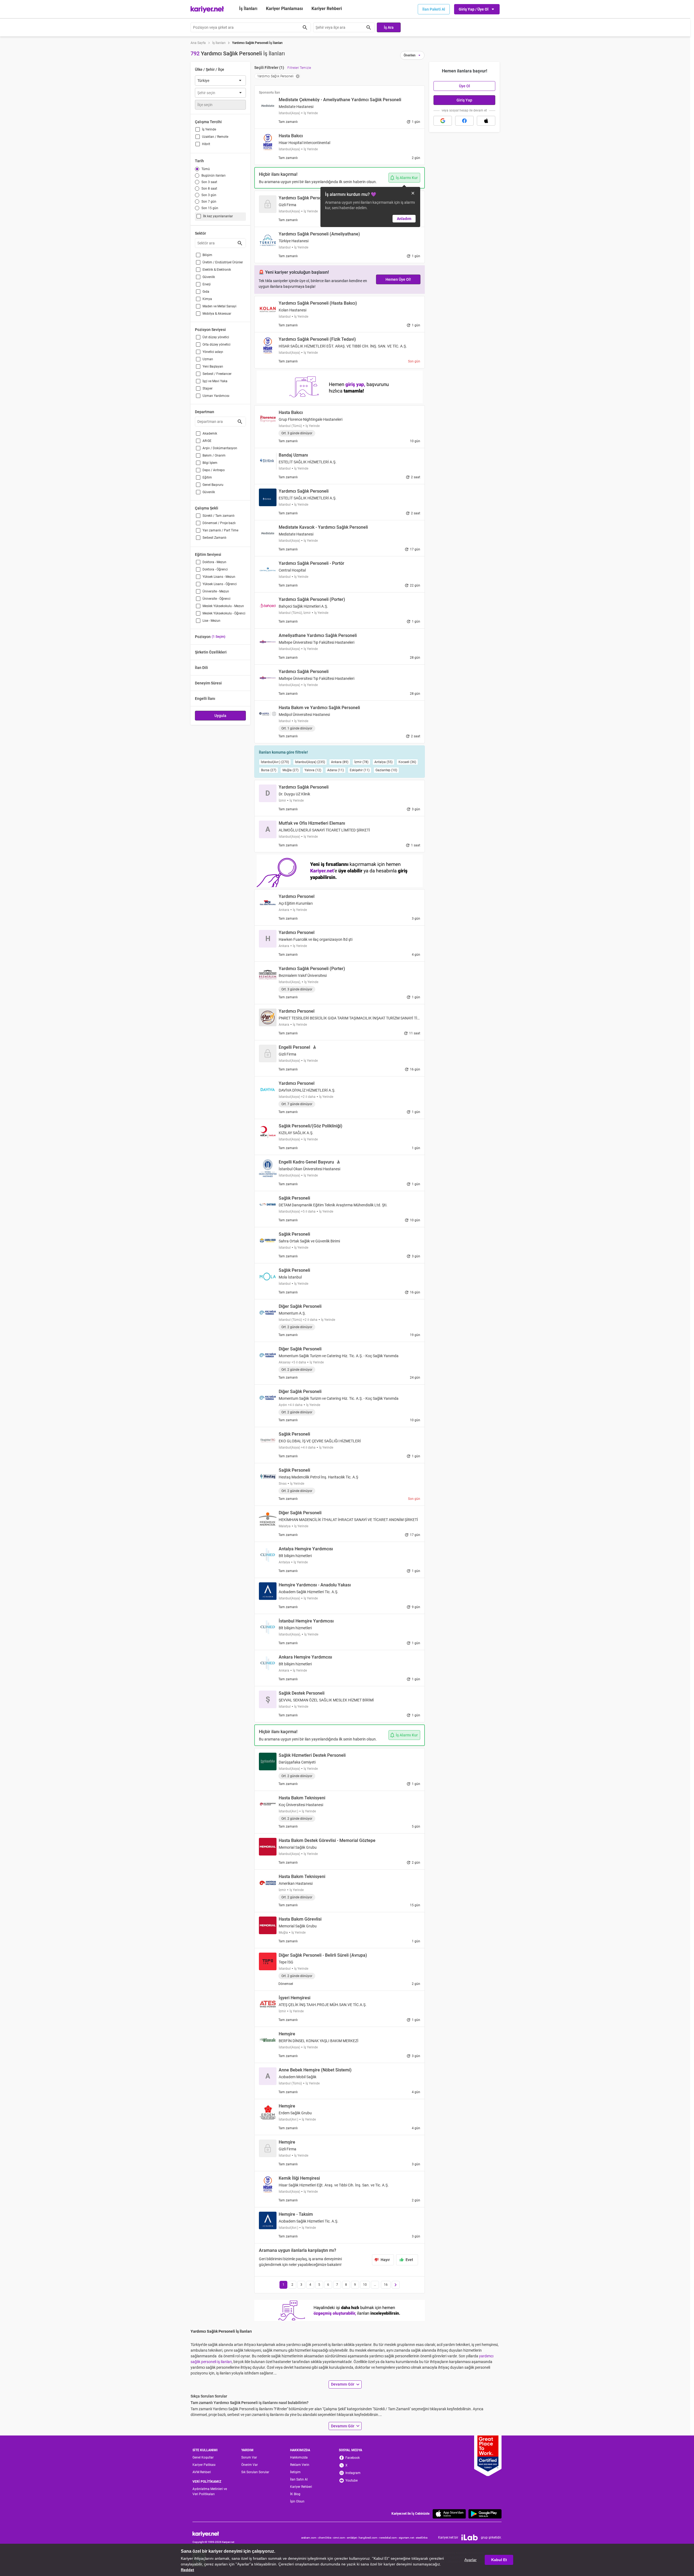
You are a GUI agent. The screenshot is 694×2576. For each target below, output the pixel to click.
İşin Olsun (297, 2501)
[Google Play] (485, 2514)
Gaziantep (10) (386, 770)
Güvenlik (209, 277)
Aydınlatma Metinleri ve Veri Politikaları (210, 2491)
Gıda (206, 292)
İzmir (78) (361, 762)
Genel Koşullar (203, 2457)
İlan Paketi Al (434, 9)
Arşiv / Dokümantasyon (220, 448)
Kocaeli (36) (407, 762)
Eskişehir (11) (360, 770)
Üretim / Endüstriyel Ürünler (223, 262)
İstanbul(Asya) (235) (310, 762)
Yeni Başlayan (213, 366)
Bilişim (207, 255)
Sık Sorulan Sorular (255, 2472)
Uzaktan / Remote (215, 137)
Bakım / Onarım (214, 455)
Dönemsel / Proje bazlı (219, 523)
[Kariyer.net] (213, 2534)
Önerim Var (250, 2465)
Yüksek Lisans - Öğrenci (220, 584)
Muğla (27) (290, 770)
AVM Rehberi (202, 2472)
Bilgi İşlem (210, 463)
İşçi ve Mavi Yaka (215, 381)
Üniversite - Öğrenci (216, 599)
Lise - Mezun (211, 621)
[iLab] (470, 2537)
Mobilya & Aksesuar (217, 314)
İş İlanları (248, 9)
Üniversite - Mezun (216, 591)
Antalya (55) (383, 762)
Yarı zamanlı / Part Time (220, 530)
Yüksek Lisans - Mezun (219, 577)
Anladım (404, 219)
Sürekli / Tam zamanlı (219, 516)
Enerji (207, 284)
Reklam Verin (300, 2465)
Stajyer (208, 388)
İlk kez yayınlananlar (218, 216)
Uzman (208, 359)
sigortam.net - (407, 2538)
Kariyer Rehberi (301, 2487)
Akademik (210, 433)
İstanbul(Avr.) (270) (275, 762)
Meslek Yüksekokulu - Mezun (223, 606)
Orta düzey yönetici (216, 345)
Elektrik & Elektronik (217, 270)
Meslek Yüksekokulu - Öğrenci (224, 613)
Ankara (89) (340, 762)
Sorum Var (249, 2457)
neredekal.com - (389, 2538)
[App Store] (449, 2514)
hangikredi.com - (369, 2538)
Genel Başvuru (213, 485)
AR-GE (207, 441)
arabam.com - (310, 2538)
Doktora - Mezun (214, 562)
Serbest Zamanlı (214, 538)
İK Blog (295, 2494)
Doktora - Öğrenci (215, 569)
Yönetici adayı (213, 352)
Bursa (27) (269, 770)
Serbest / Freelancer (217, 374)
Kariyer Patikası (204, 2465)
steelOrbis (422, 2538)
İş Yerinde (209, 129)
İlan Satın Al (299, 2479)
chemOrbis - (326, 2538)
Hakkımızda (299, 2457)
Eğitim (207, 477)
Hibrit (206, 144)
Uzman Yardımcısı (216, 396)
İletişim (295, 2472)
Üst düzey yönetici (216, 337)
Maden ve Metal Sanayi (219, 306)
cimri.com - (340, 2538)
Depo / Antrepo (214, 470)
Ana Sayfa (198, 43)
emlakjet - (353, 2538)
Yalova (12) (313, 770)
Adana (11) (335, 770)
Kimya (207, 299)
